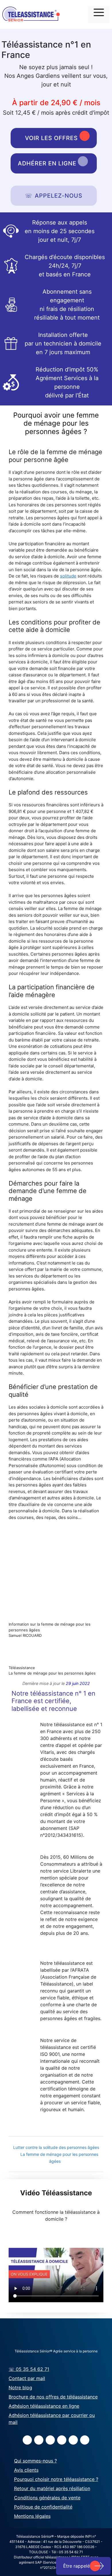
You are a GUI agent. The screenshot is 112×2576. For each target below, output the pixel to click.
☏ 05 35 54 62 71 (29, 2369)
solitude (68, 576)
